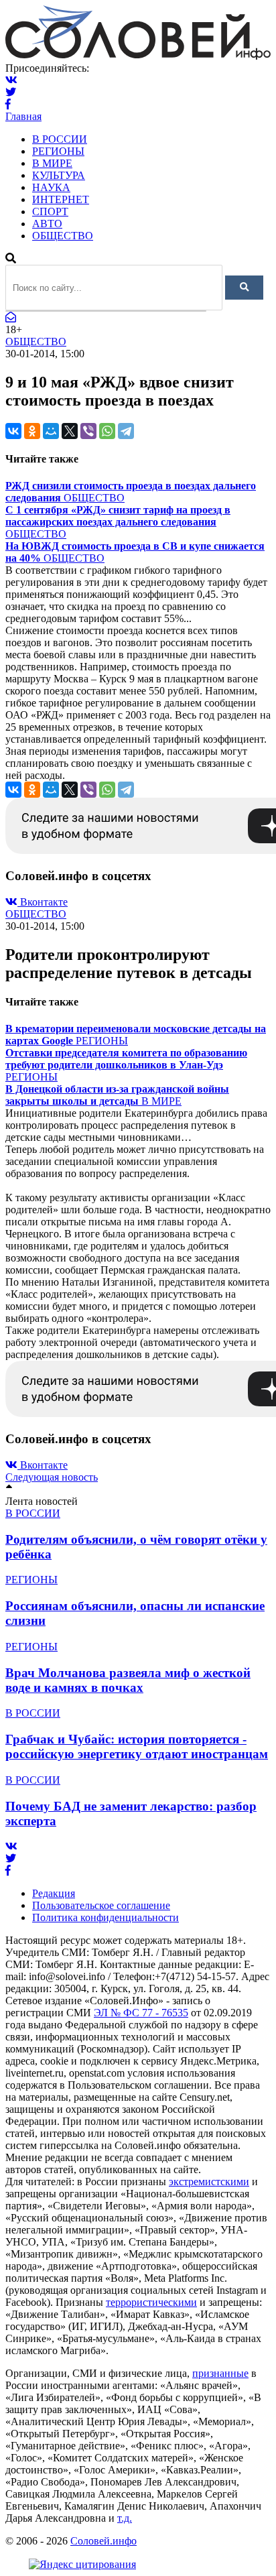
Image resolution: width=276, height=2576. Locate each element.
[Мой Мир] (51, 431)
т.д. (125, 2518)
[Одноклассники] (32, 431)
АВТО (47, 224)
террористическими (151, 2302)
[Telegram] (126, 431)
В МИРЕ (52, 163)
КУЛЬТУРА (59, 175)
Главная (23, 116)
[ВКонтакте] (13, 431)
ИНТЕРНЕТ (61, 199)
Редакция (54, 1893)
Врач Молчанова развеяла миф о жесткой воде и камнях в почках (128, 1680)
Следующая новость (52, 1477)
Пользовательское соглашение (101, 1905)
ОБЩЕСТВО (63, 236)
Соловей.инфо (103, 2541)
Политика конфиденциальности (106, 1917)
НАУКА (51, 187)
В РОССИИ (60, 139)
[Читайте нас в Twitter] (11, 92)
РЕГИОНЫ (58, 151)
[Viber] (88, 431)
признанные (220, 2373)
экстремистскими (209, 2182)
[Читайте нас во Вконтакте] (11, 80)
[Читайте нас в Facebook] (8, 104)
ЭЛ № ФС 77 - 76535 (141, 2013)
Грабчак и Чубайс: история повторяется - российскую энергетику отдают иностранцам (137, 1746)
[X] (70, 431)
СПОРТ (50, 211)
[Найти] (244, 288)
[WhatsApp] (107, 431)
